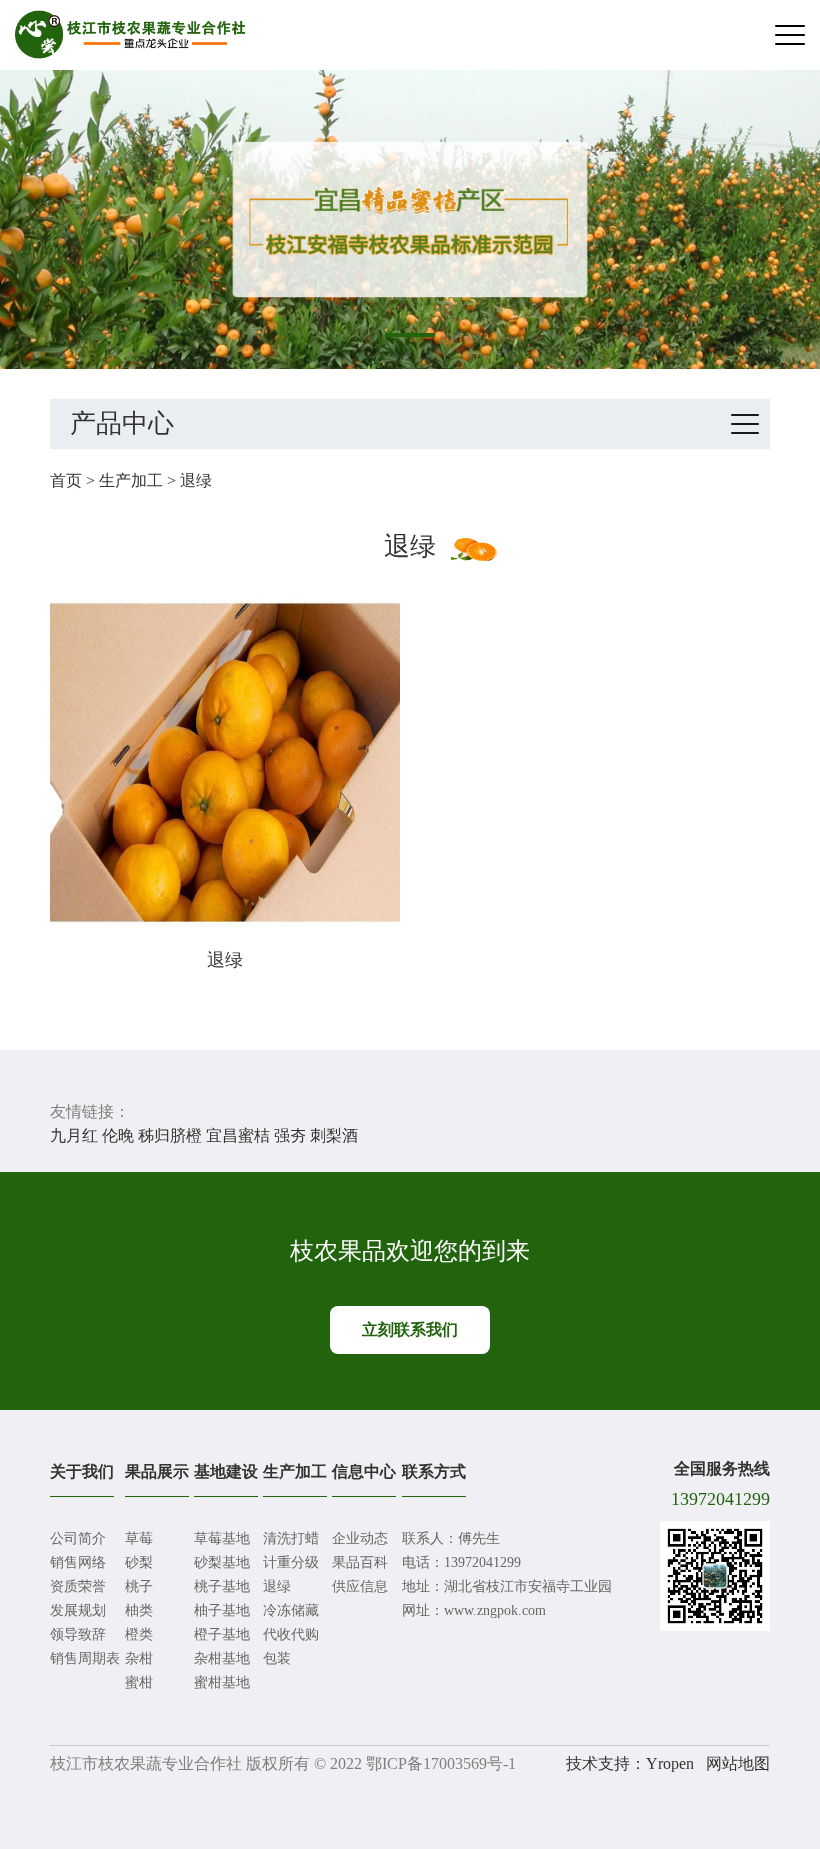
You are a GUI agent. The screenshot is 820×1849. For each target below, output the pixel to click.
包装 (277, 1658)
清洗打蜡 (291, 1538)
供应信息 (360, 1586)
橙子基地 (222, 1634)
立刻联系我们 (410, 1329)
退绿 (196, 480)
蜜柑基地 (222, 1682)
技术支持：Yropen (630, 1763)
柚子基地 (222, 1610)
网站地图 (738, 1763)
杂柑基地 (222, 1658)
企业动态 (360, 1538)
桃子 (139, 1586)
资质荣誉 (78, 1586)
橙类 (139, 1634)
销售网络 (78, 1562)
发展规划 (78, 1610)
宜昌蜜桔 (238, 1135)
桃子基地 (222, 1586)
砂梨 (139, 1562)
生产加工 (131, 480)
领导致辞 (78, 1634)
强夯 (290, 1135)
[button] (410, 335)
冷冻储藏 (291, 1610)
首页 (66, 480)
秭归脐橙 (170, 1135)
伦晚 (118, 1135)
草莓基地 (222, 1538)
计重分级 (291, 1562)
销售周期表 (85, 1658)
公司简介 (78, 1538)
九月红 (74, 1135)
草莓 (139, 1538)
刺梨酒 (334, 1135)
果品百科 (360, 1562)
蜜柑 (139, 1682)
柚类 (139, 1610)
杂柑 (139, 1658)
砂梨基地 (222, 1562)
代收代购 (291, 1634)
